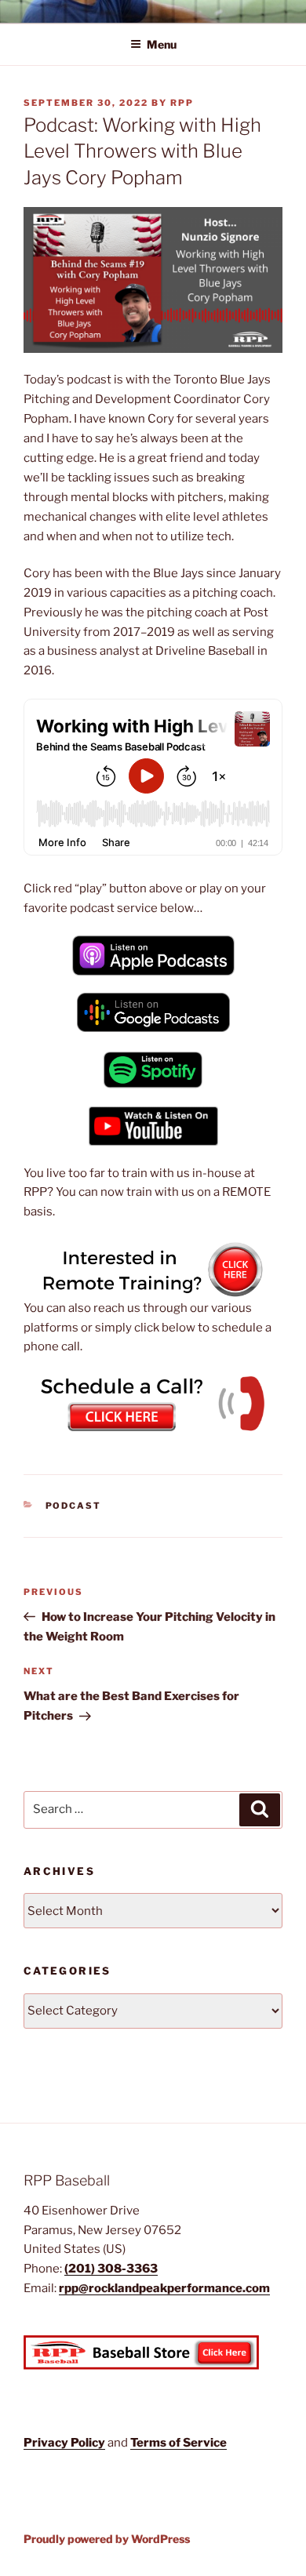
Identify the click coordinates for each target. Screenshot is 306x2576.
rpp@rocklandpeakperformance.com (164, 2288)
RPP (182, 103)
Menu (162, 44)
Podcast (74, 1506)
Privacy (47, 2443)
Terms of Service (178, 2443)
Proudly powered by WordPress (107, 2539)
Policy (88, 2443)
